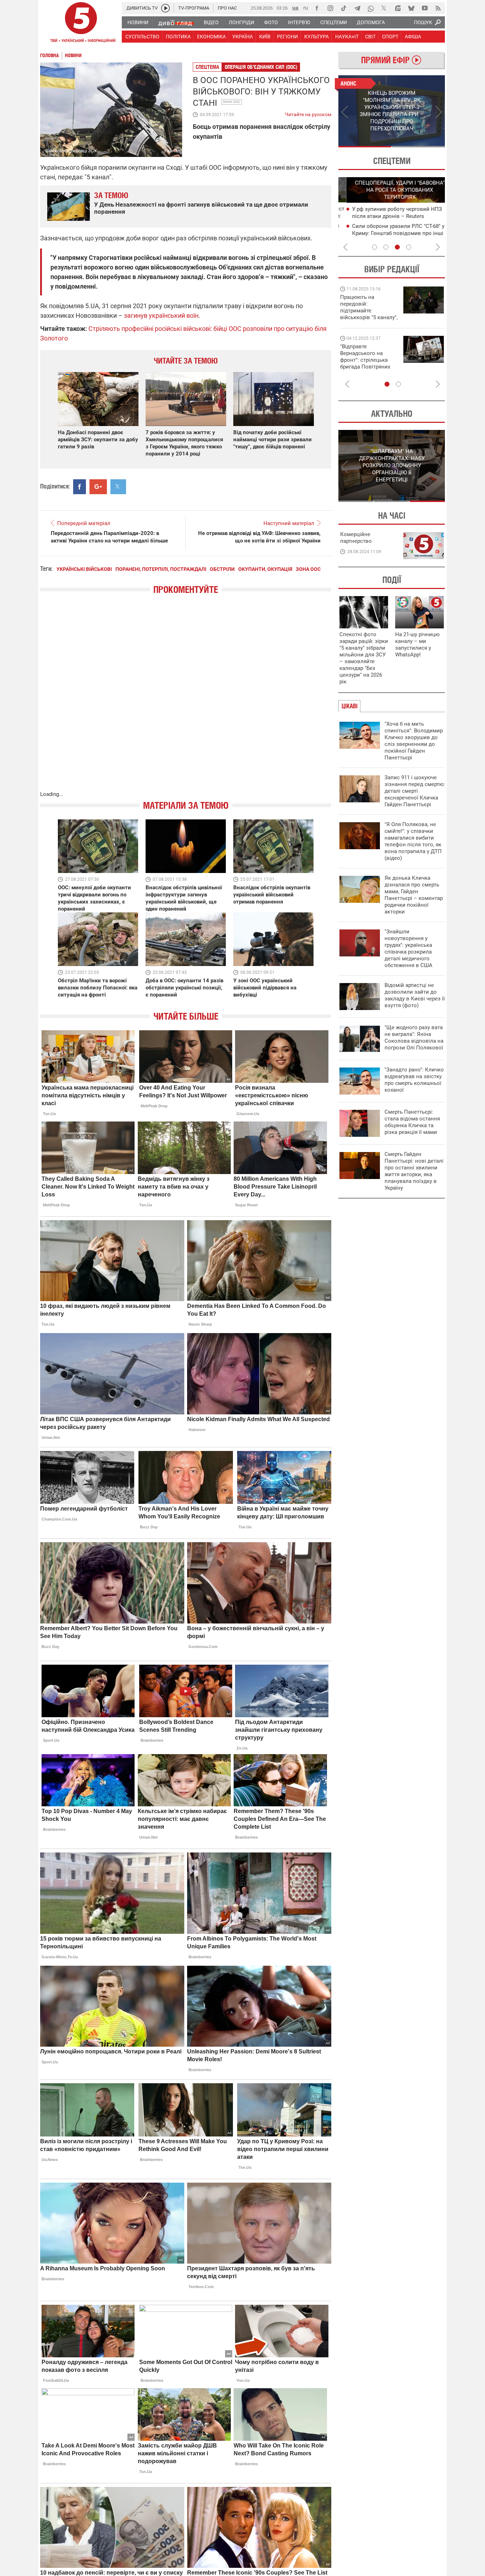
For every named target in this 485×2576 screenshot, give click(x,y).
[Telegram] (357, 8)
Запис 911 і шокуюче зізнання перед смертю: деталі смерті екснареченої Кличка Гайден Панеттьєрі (415, 791)
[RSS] (438, 8)
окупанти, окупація (265, 569)
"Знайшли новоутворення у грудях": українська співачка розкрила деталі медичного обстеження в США (408, 948)
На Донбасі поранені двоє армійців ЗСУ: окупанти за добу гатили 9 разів (98, 440)
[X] (384, 8)
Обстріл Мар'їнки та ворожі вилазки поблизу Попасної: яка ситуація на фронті (98, 988)
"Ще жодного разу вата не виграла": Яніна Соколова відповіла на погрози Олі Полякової (414, 1038)
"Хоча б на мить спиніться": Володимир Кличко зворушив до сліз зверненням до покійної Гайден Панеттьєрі (414, 741)
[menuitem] (138, 22)
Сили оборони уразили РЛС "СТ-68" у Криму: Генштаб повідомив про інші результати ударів (390, 233)
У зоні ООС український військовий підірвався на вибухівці (265, 988)
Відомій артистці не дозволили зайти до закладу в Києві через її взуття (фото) (415, 995)
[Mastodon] (398, 8)
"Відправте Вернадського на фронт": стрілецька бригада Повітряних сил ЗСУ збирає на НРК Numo (365, 363)
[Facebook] (317, 8)
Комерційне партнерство (356, 538)
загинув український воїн (161, 315)
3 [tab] (397, 247)
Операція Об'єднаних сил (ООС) (261, 67)
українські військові (84, 569)
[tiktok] (344, 8)
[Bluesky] (411, 8)
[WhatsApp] (371, 8)
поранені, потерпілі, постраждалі (161, 569)
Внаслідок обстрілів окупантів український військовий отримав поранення (272, 895)
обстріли (222, 569)
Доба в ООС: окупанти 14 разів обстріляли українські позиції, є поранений (184, 988)
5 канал (172, 151)
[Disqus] (186, 700)
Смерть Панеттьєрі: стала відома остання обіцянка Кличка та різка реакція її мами (412, 1122)
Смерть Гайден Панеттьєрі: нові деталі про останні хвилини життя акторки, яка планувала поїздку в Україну (414, 1171)
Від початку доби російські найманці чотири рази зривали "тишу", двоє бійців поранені (273, 440)
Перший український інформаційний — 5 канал (81, 23)
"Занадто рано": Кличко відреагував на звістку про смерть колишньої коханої (414, 1080)
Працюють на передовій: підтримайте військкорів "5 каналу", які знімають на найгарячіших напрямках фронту (369, 317)
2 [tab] (418, 147)
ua (295, 8)
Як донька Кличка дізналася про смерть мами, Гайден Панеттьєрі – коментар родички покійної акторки (414, 895)
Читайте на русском (308, 113)
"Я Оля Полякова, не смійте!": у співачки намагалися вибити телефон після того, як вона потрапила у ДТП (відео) (413, 841)
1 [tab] (365, 147)
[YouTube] (425, 8)
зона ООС (231, 102)
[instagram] (330, 8)
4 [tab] (409, 247)
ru (306, 8)
